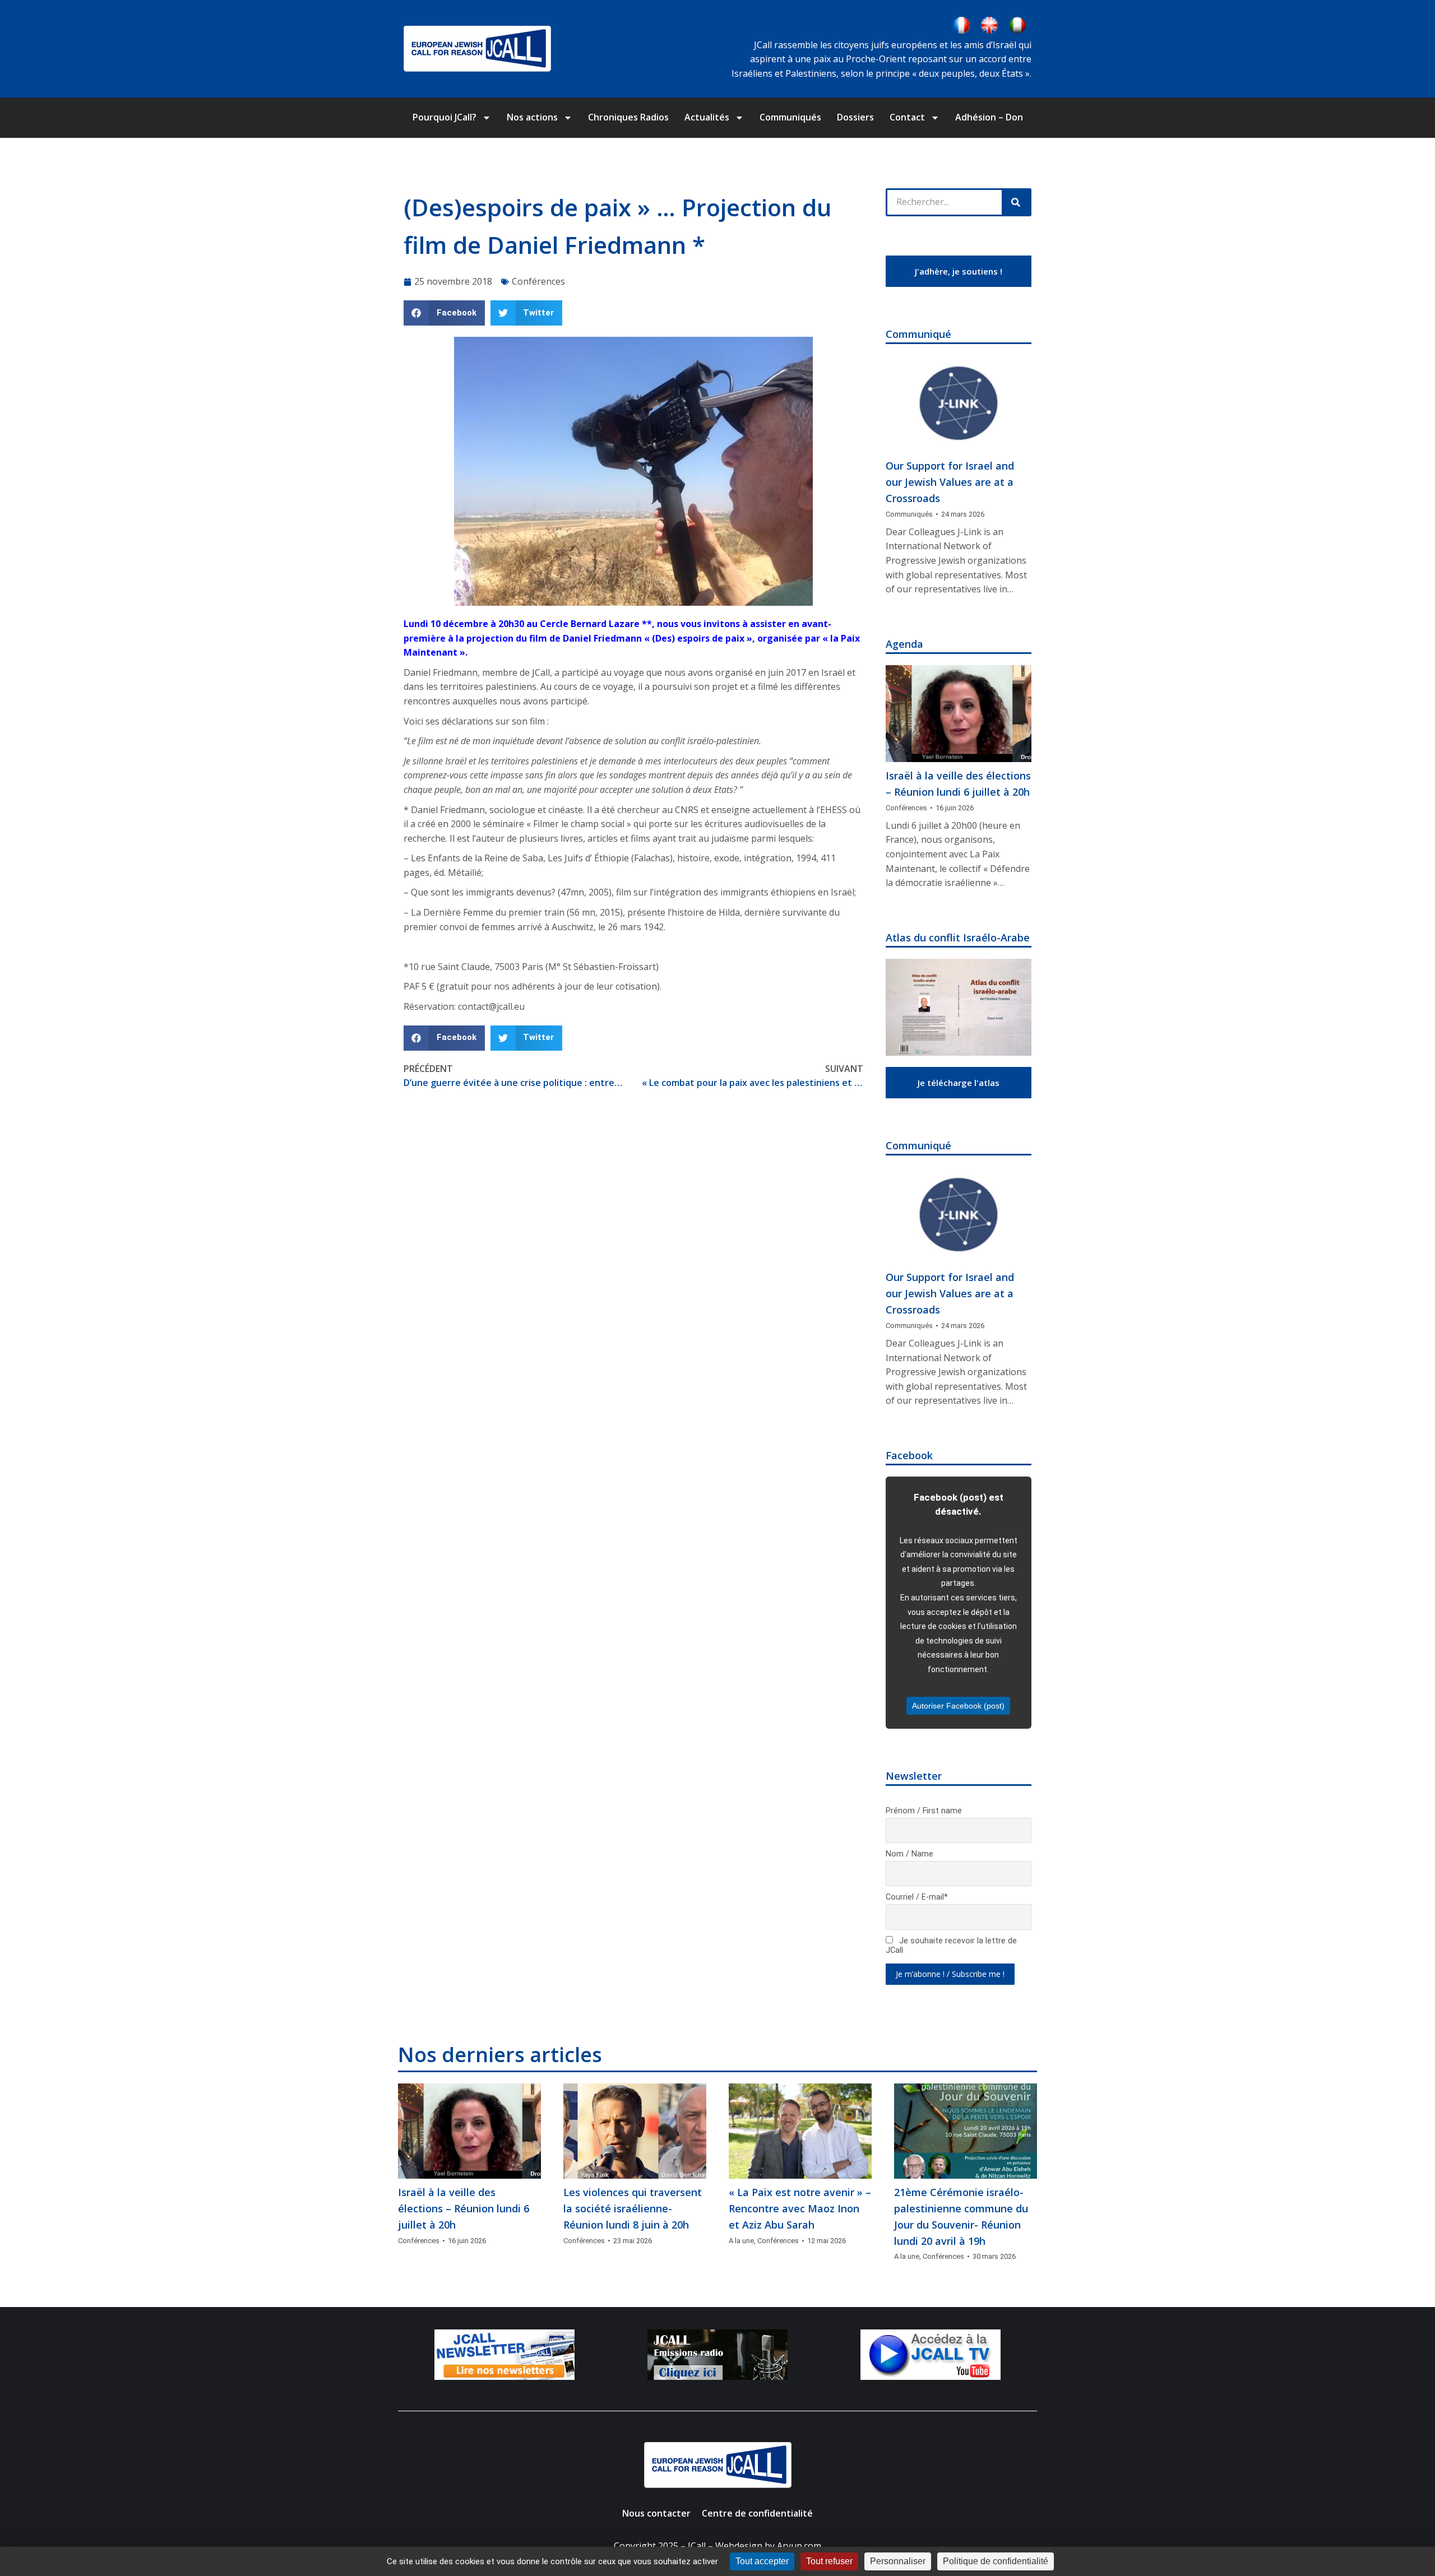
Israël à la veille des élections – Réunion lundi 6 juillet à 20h (958, 784)
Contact (907, 117)
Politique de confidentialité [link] (996, 2561)
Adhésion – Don (989, 117)
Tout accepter (762, 2561)
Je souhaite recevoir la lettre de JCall (951, 1946)
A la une (741, 2241)
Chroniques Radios (628, 117)
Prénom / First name (924, 1811)
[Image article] (959, 404)
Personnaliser (898, 2561)
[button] (444, 313)
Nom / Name (909, 1854)
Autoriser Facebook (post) (958, 1706)
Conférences (538, 281)
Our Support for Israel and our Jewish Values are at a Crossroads (950, 482)
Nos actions (532, 117)
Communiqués (790, 117)
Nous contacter (656, 2513)
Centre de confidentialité (757, 2513)
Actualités (707, 117)
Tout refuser (829, 2561)
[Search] (1016, 202)
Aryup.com (799, 2546)
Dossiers (855, 117)
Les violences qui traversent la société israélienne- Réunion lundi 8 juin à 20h (633, 2208)
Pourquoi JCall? (445, 117)
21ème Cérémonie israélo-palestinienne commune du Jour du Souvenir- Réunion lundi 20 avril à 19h (961, 2216)
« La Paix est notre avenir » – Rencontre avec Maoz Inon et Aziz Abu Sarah (800, 2208)
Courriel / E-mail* (917, 1897)
